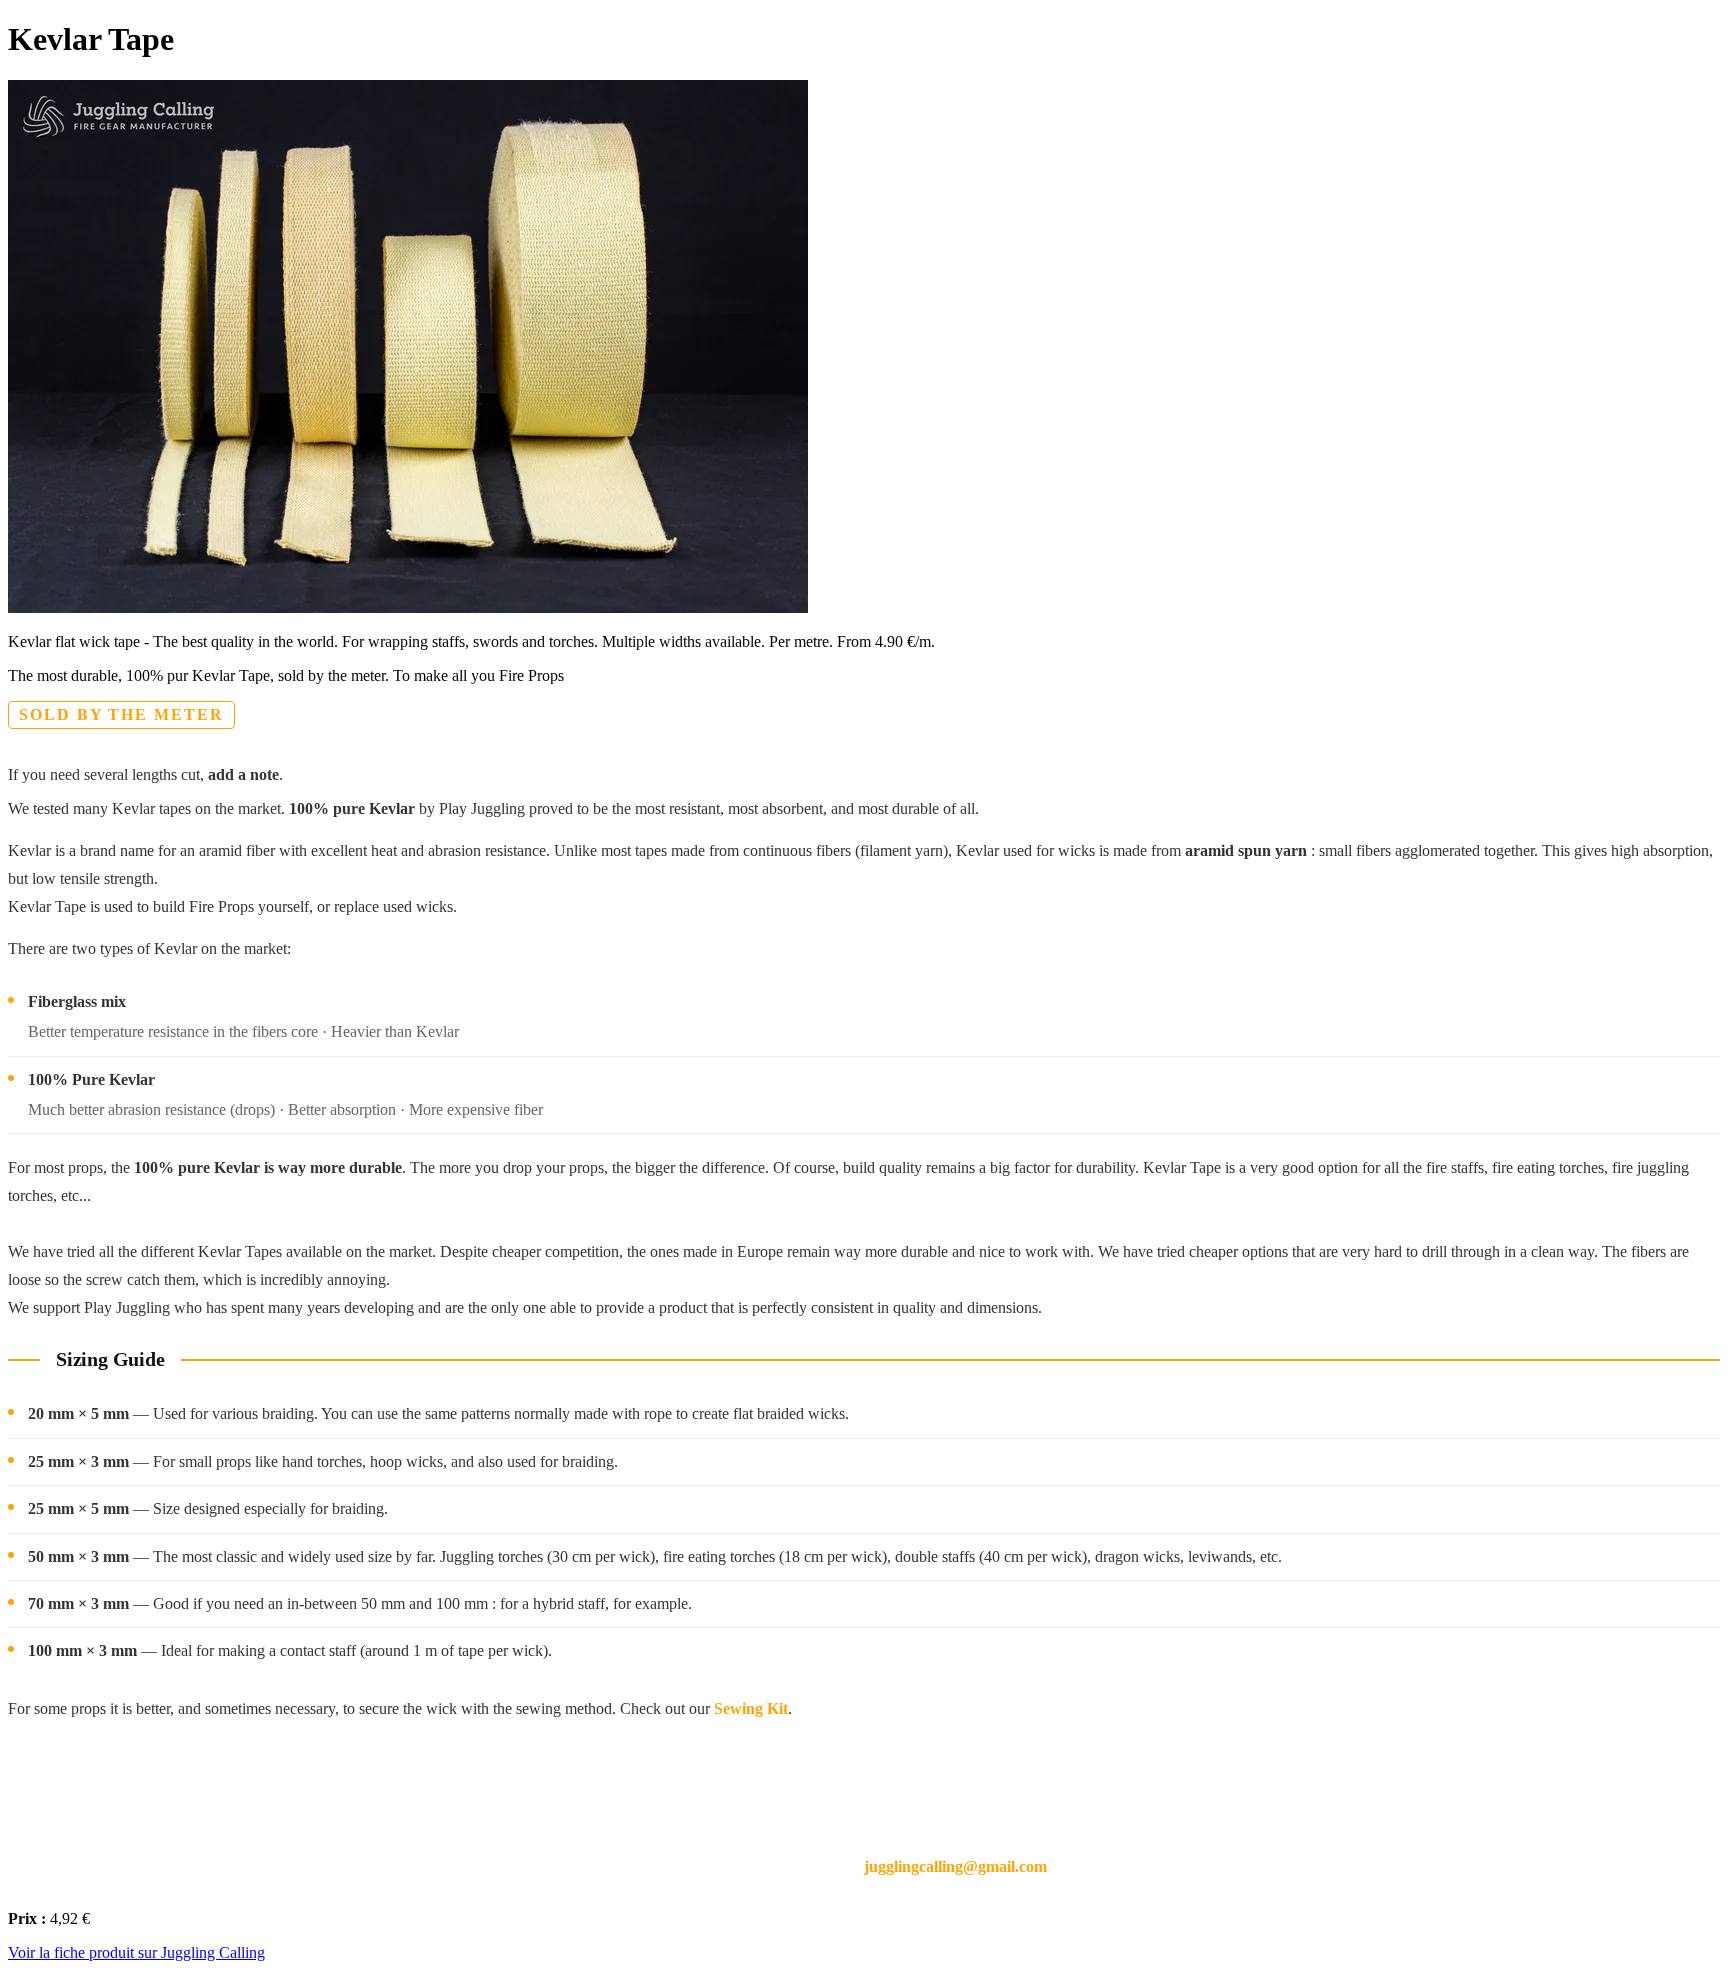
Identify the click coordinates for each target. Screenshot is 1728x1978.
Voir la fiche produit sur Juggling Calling (136, 1952)
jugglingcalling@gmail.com (955, 1866)
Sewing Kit (751, 1708)
